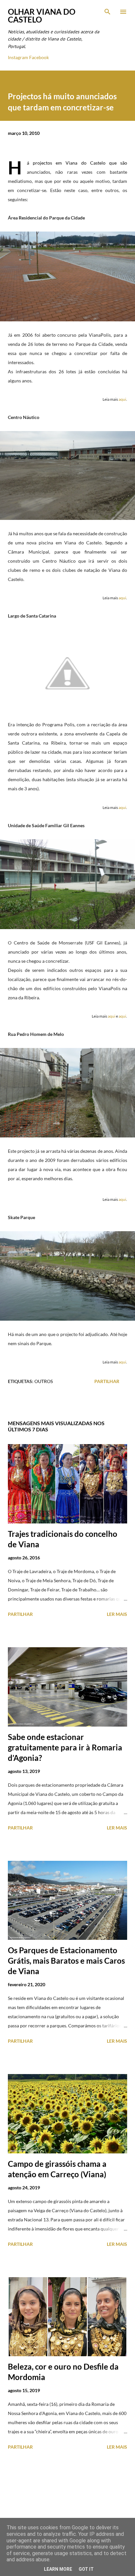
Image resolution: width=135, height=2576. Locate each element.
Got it (86, 2569)
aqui (122, 399)
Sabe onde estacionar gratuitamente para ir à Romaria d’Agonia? (65, 1747)
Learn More (58, 2569)
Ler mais (117, 1614)
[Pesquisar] (107, 12)
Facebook (39, 57)
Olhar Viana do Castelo (42, 16)
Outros (44, 1381)
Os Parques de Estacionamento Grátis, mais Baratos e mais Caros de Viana (66, 1961)
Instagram (18, 57)
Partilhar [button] (107, 1381)
